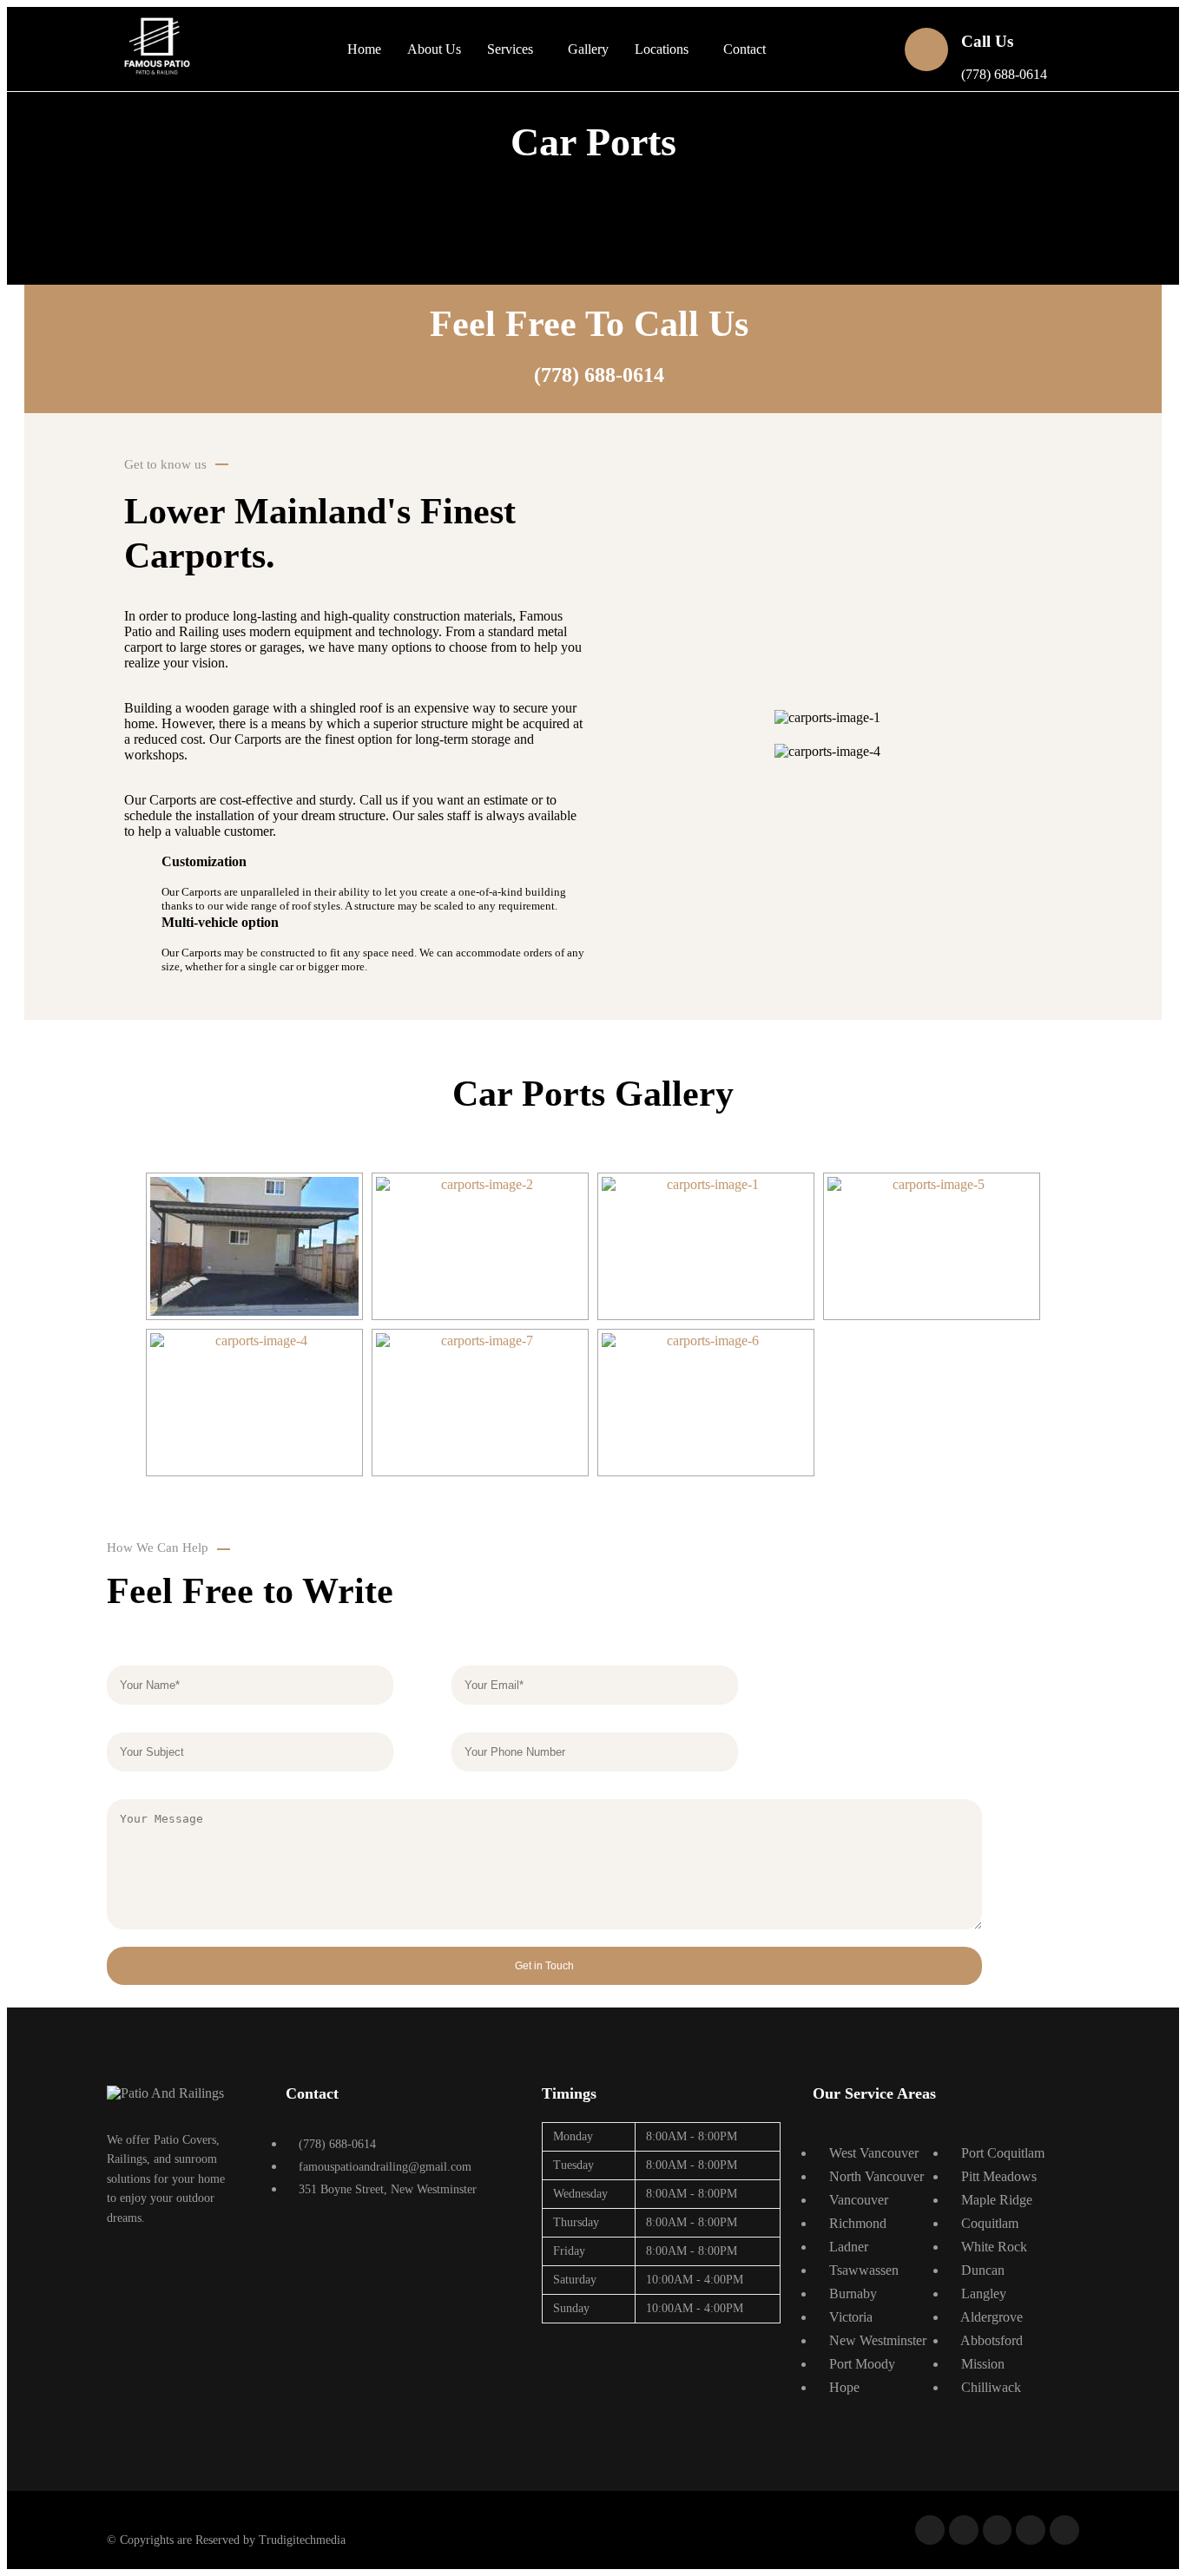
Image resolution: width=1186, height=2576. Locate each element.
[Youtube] (998, 2530)
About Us (434, 49)
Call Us (987, 41)
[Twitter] (964, 2530)
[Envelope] (1064, 2530)
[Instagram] (1031, 2530)
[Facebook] (930, 2530)
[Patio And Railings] (165, 2093)
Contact (745, 49)
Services (510, 49)
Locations (662, 49)
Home (364, 49)
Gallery (588, 49)
